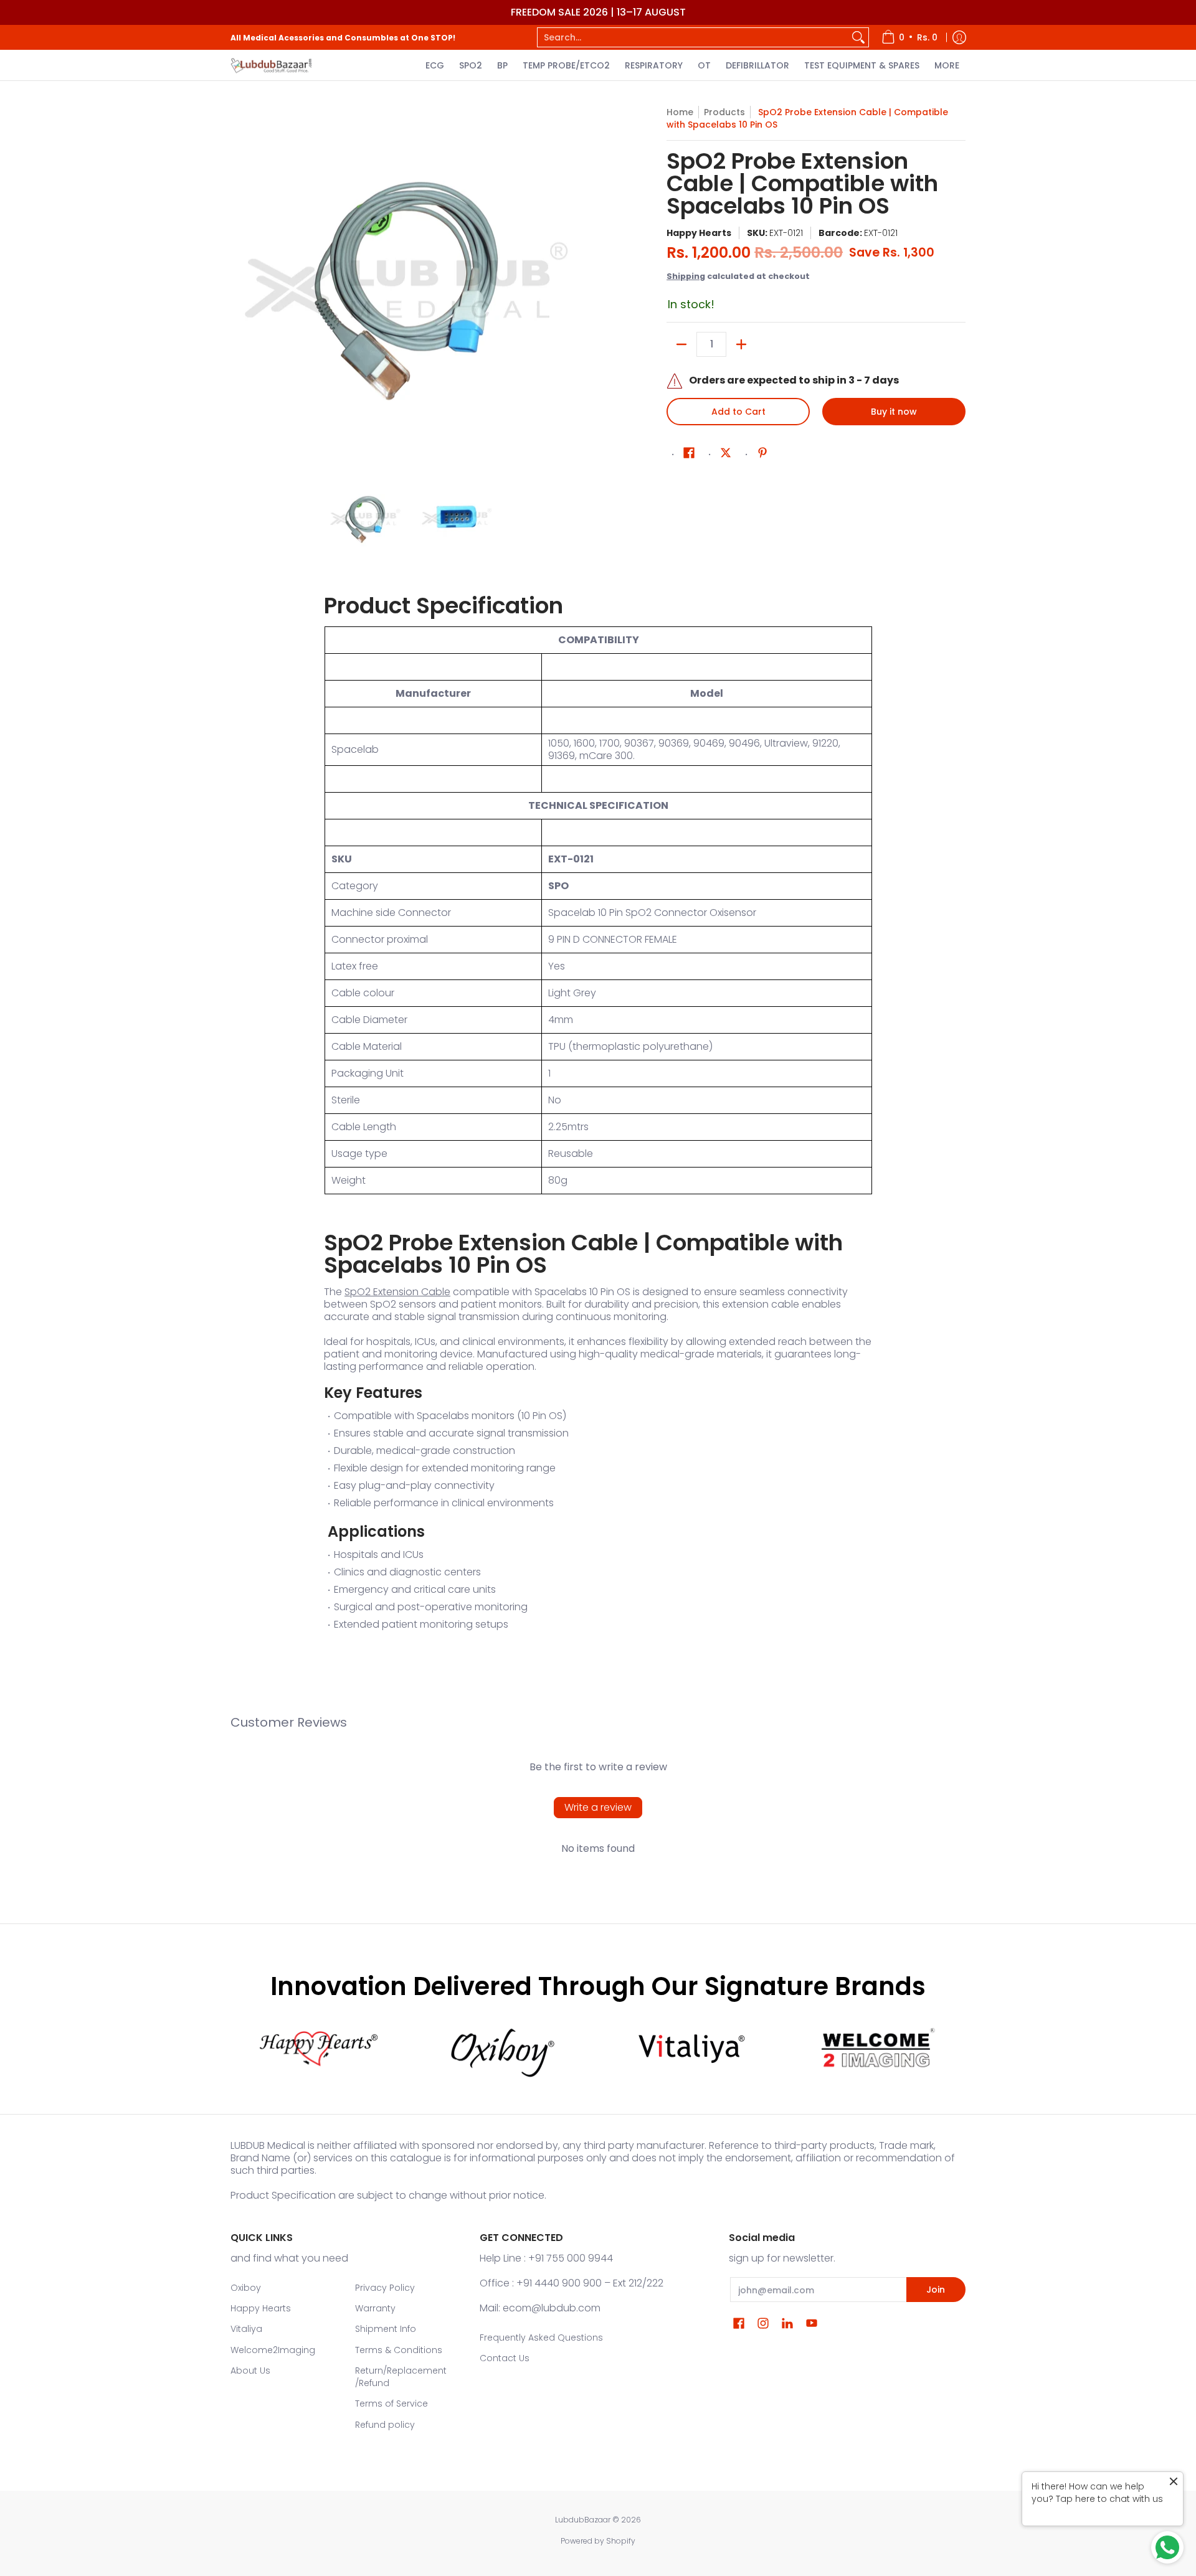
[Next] (583, 286)
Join (936, 2290)
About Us (250, 2371)
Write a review (598, 1807)
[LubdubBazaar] (271, 65)
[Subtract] (681, 344)
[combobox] (693, 37)
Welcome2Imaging (273, 2350)
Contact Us (505, 2358)
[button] (689, 453)
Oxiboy (246, 2288)
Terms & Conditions (399, 2350)
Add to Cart (738, 412)
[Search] (858, 37)
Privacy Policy (385, 2288)
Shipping (686, 276)
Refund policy (385, 2425)
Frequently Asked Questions (541, 2338)
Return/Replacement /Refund (401, 2377)
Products (724, 112)
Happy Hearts (699, 233)
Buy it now (894, 412)
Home (680, 112)
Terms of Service (392, 2404)
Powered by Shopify (598, 2541)
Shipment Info (386, 2329)
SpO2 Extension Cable (397, 1292)
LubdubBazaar (583, 2520)
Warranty (375, 2308)
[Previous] (239, 286)
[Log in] (959, 37)
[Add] (741, 344)
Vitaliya (246, 2329)
